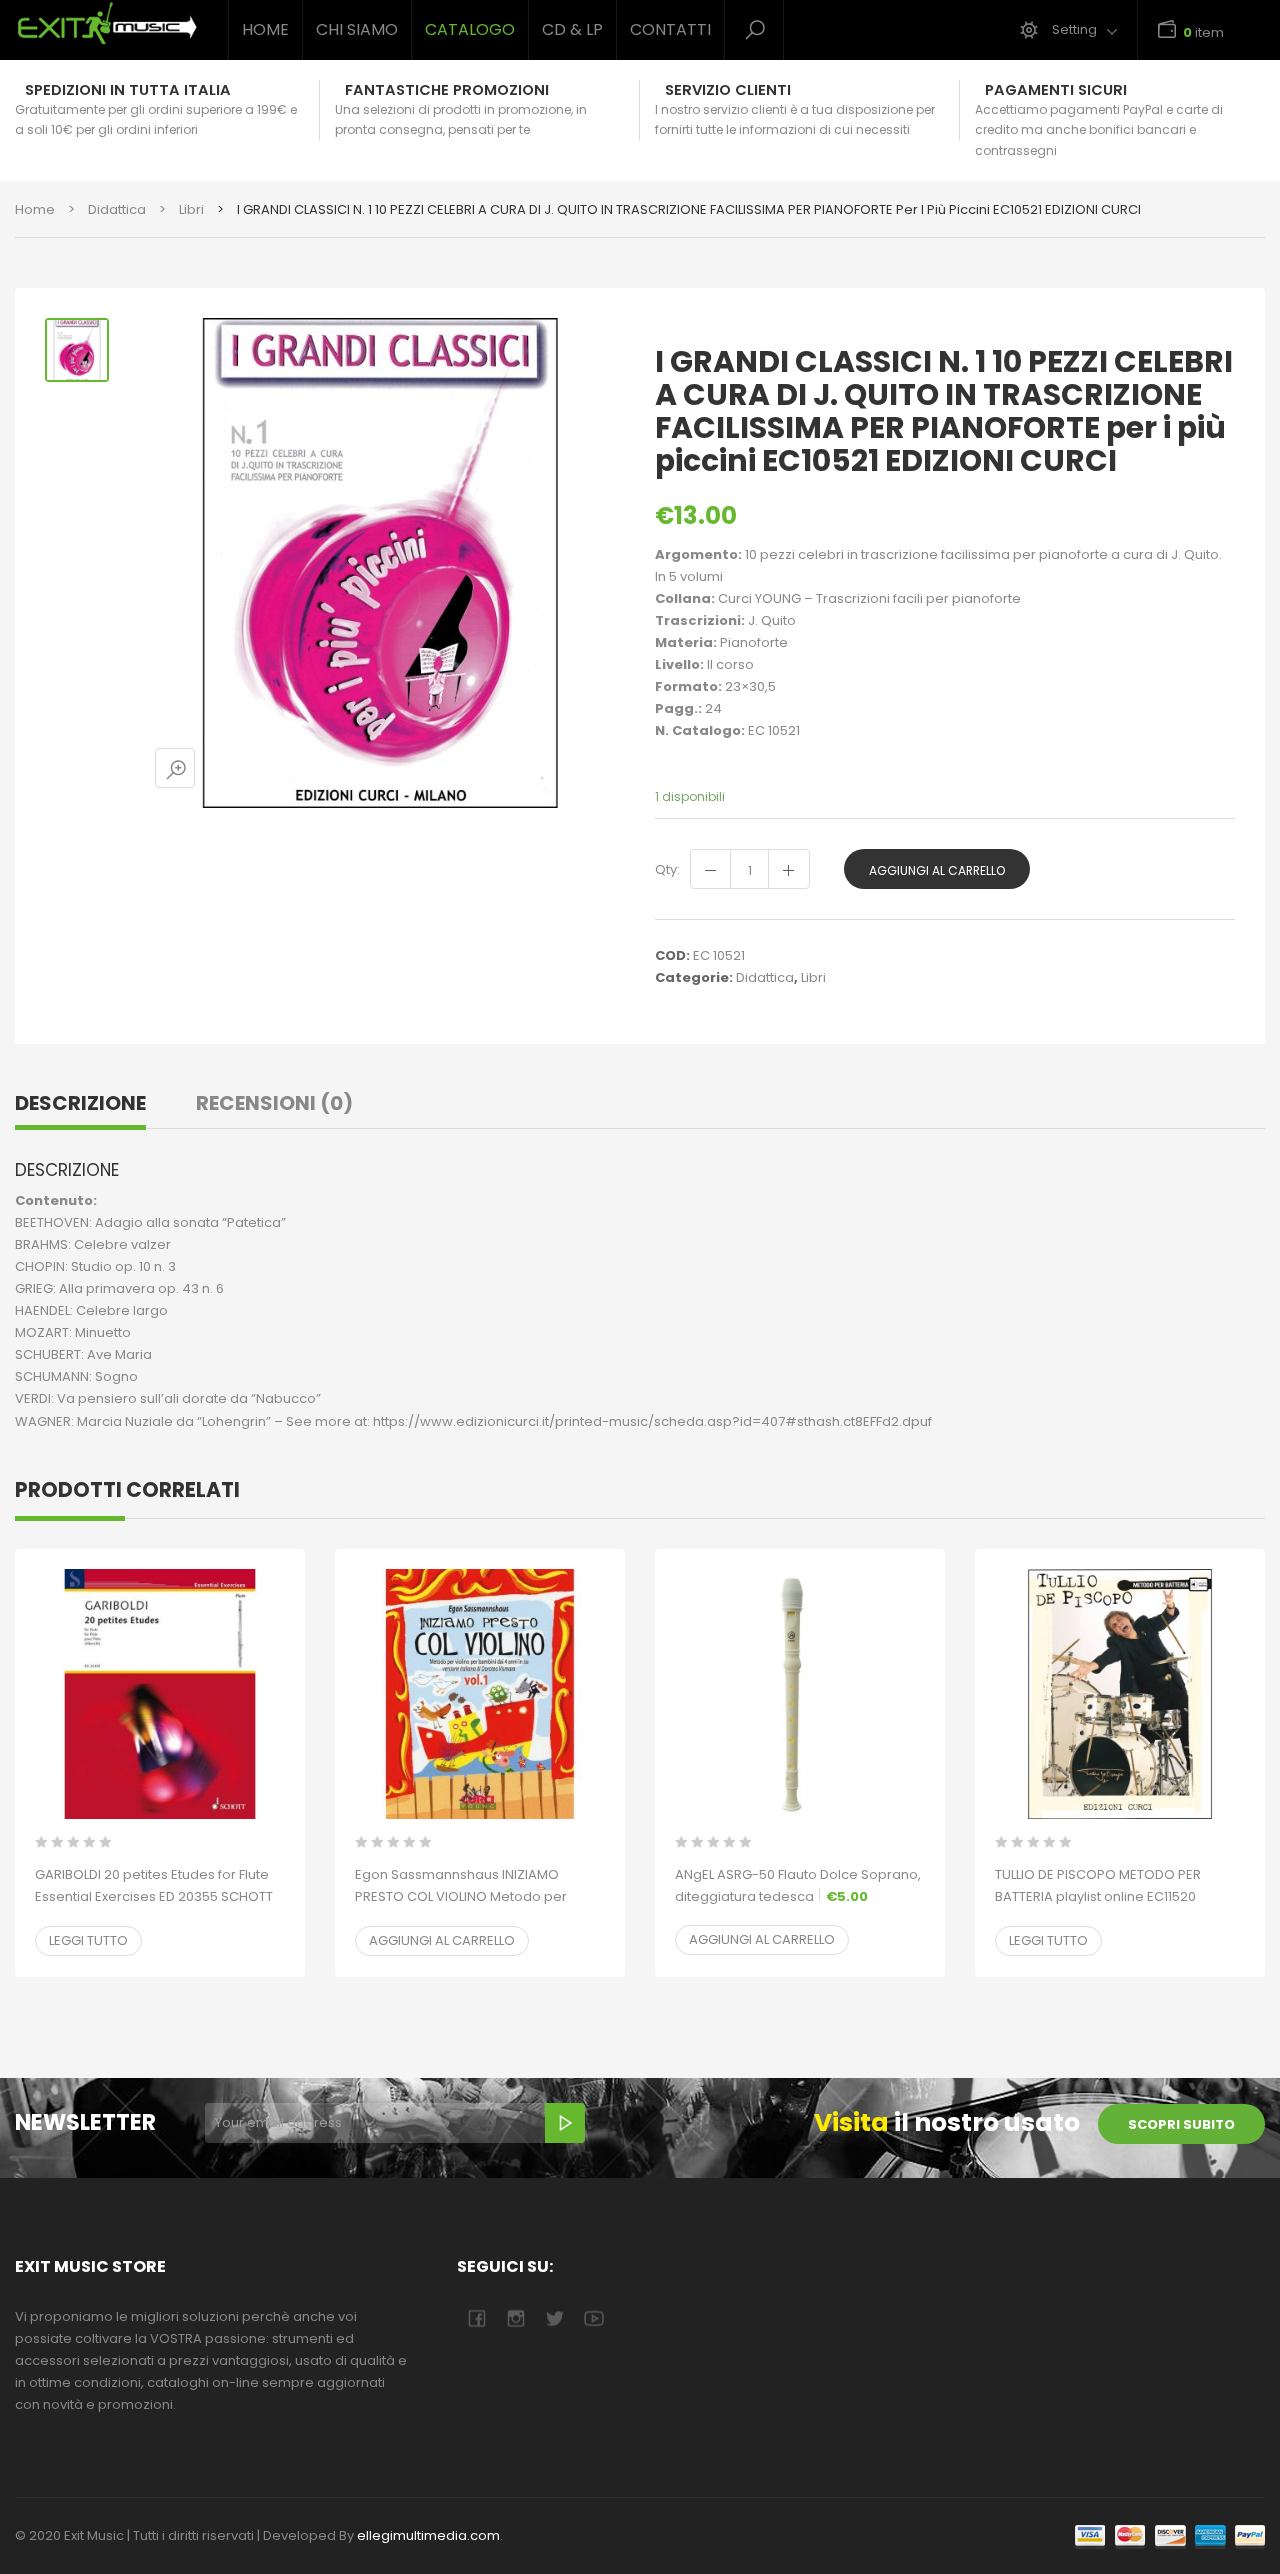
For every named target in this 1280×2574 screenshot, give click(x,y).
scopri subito (1181, 2124)
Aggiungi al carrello (937, 870)
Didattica (117, 209)
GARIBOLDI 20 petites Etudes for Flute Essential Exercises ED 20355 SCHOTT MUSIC (154, 1896)
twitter (554, 2318)
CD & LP (572, 29)
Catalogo (470, 29)
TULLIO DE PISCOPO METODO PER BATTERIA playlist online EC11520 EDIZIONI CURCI (1098, 1896)
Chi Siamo (357, 29)
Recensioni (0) (274, 1103)
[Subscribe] (565, 2123)
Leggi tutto (88, 1940)
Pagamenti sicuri (1056, 90)
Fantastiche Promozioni (447, 90)
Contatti (670, 29)
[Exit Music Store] (106, 23)
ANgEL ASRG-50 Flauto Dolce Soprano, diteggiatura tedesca (798, 1885)
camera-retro (515, 2318)
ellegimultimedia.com (428, 2535)
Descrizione (80, 1103)
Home (265, 29)
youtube (593, 2318)
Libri (191, 209)
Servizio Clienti (728, 90)
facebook (476, 2318)
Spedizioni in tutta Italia (128, 90)
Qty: (667, 869)
